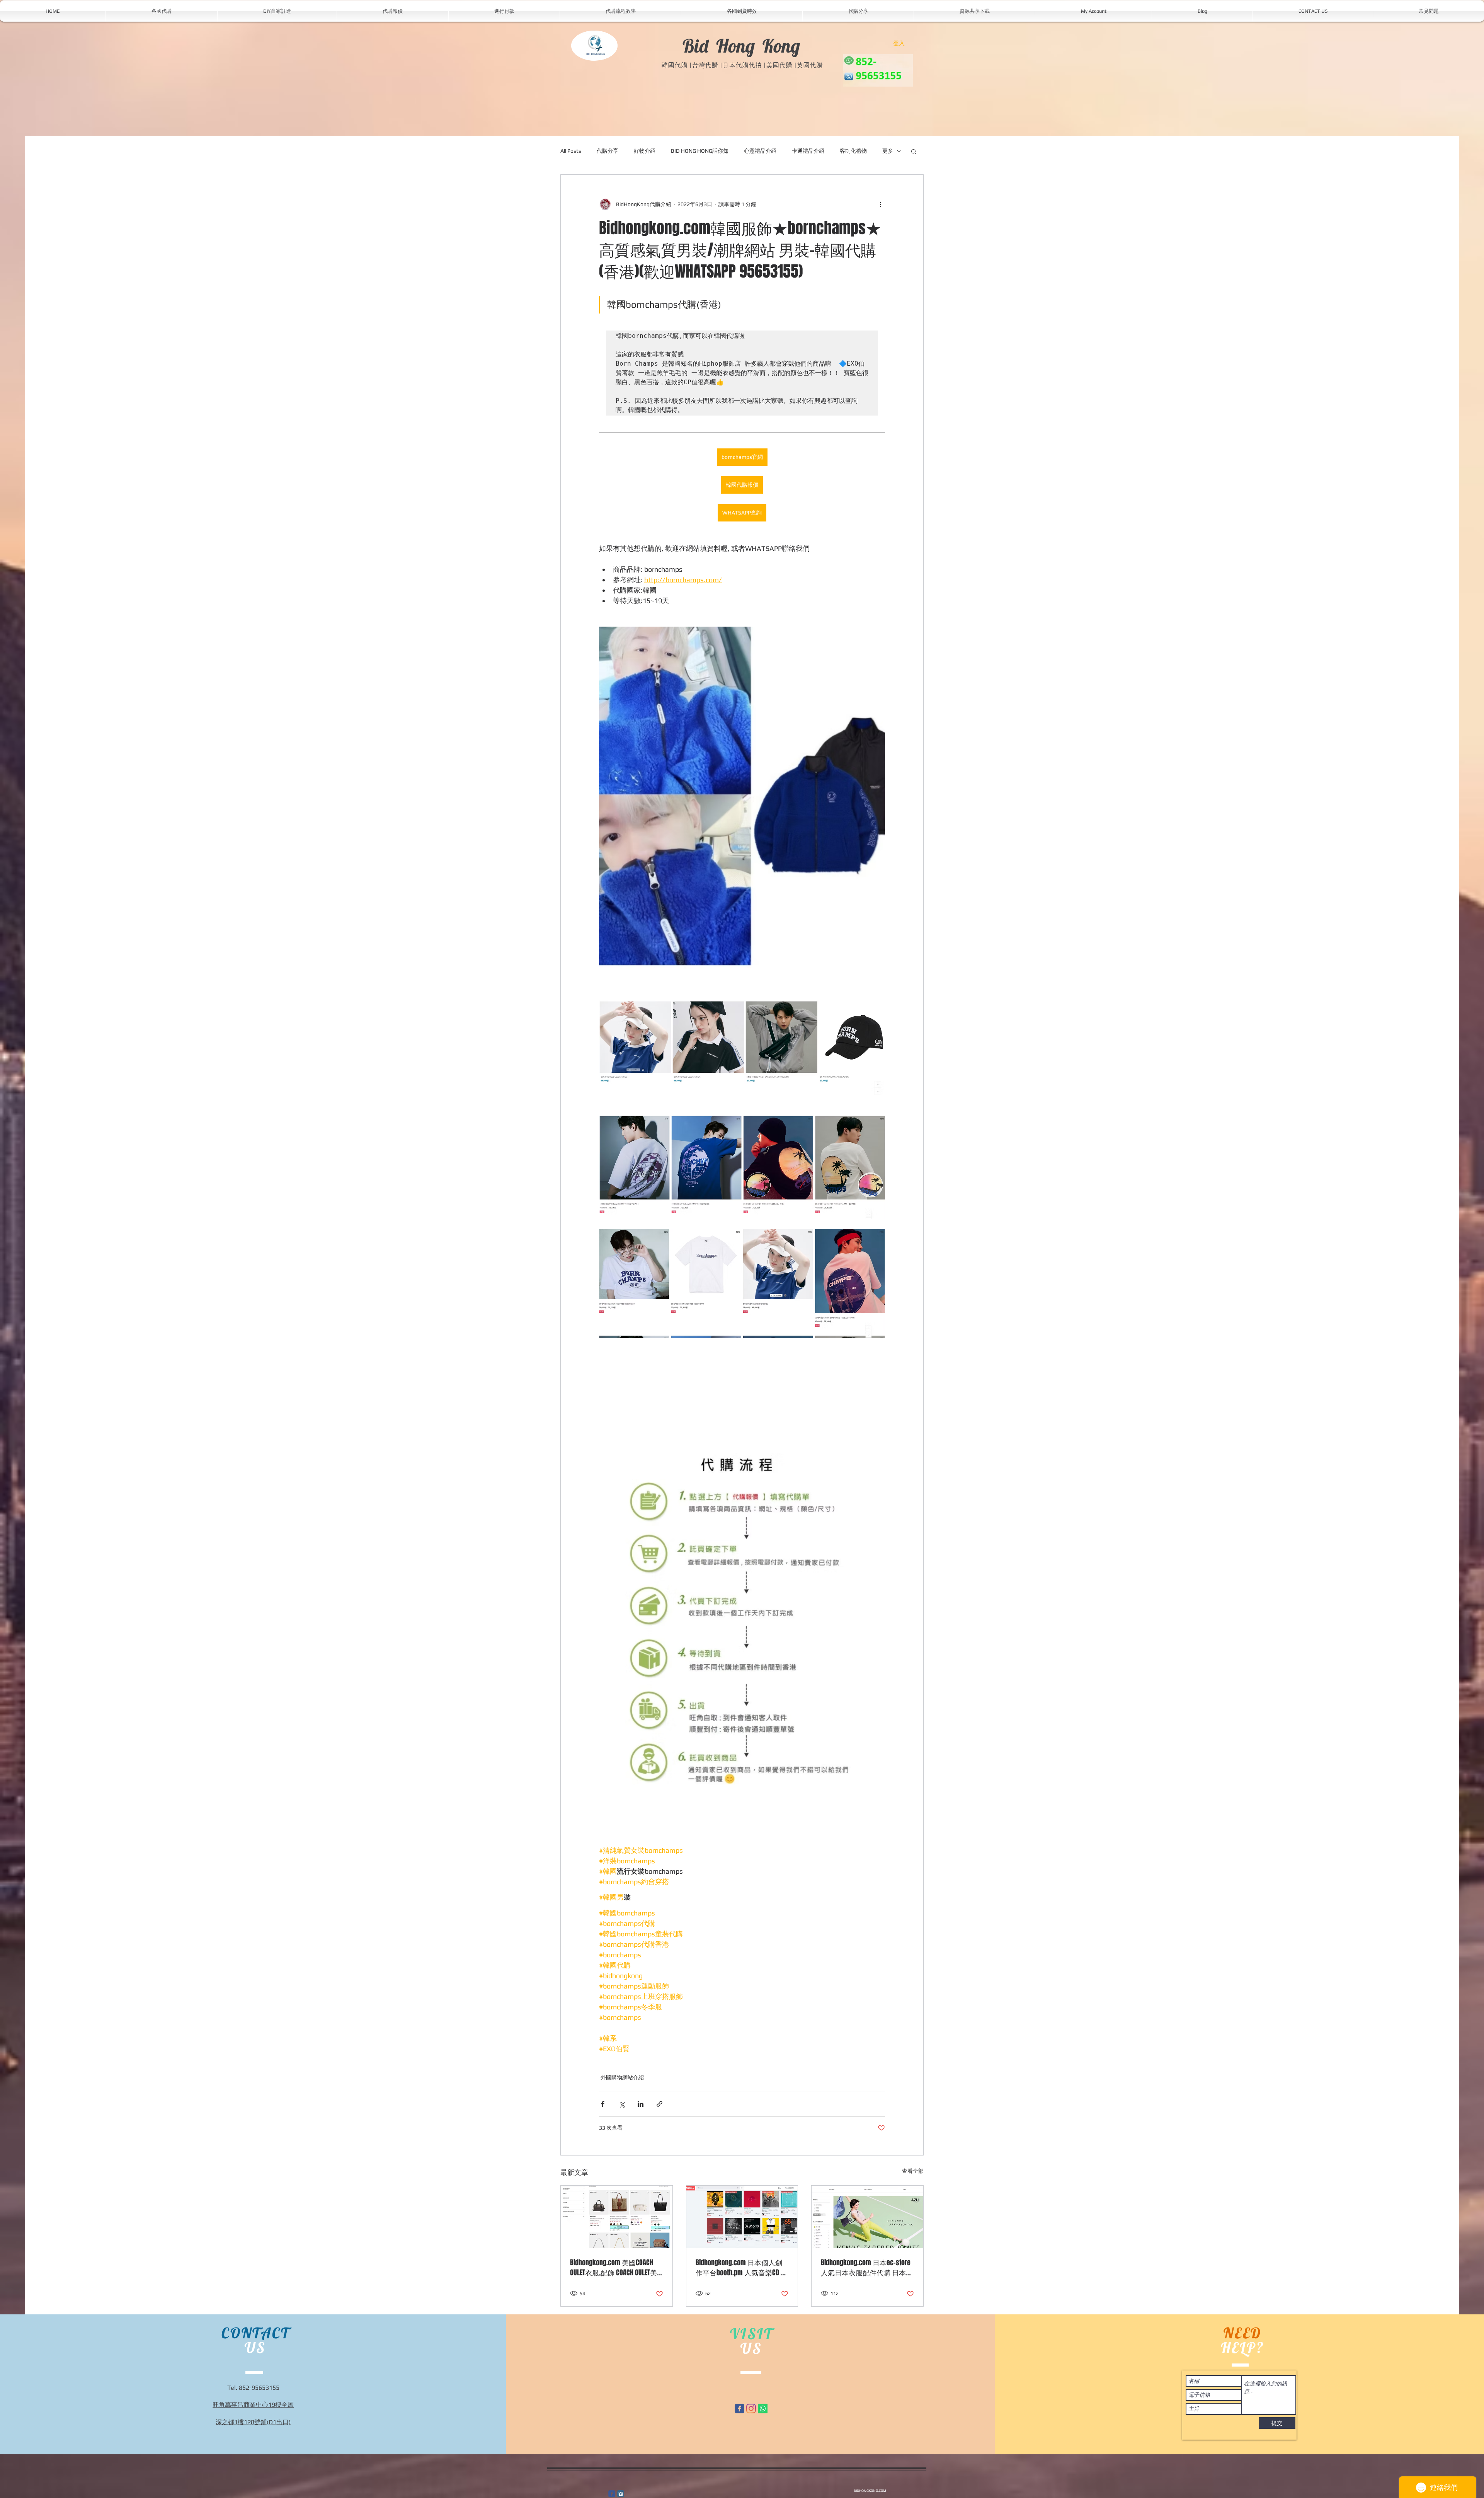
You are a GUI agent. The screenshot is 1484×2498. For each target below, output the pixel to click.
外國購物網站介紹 (622, 2077)
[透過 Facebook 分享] (603, 2104)
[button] (914, 151)
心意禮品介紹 (760, 151)
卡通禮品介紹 (808, 151)
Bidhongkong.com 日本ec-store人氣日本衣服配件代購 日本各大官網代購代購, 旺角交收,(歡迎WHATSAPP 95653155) (867, 2268)
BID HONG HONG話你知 (700, 151)
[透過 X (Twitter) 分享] (622, 2104)
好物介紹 (645, 151)
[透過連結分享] (659, 2104)
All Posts (571, 151)
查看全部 (913, 2171)
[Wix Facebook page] (739, 2409)
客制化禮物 (853, 151)
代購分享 (608, 151)
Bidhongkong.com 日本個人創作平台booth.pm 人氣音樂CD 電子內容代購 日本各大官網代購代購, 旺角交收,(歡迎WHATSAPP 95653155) (742, 2268)
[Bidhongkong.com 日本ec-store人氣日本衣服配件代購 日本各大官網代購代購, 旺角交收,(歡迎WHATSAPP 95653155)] (867, 2217)
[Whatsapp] (763, 2409)
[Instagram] (751, 2409)
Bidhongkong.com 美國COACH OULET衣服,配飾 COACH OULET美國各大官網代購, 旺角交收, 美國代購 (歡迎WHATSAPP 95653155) (615, 2268)
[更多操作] (880, 204)
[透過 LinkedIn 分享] (641, 2104)
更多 (888, 151)
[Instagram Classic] (621, 2494)
